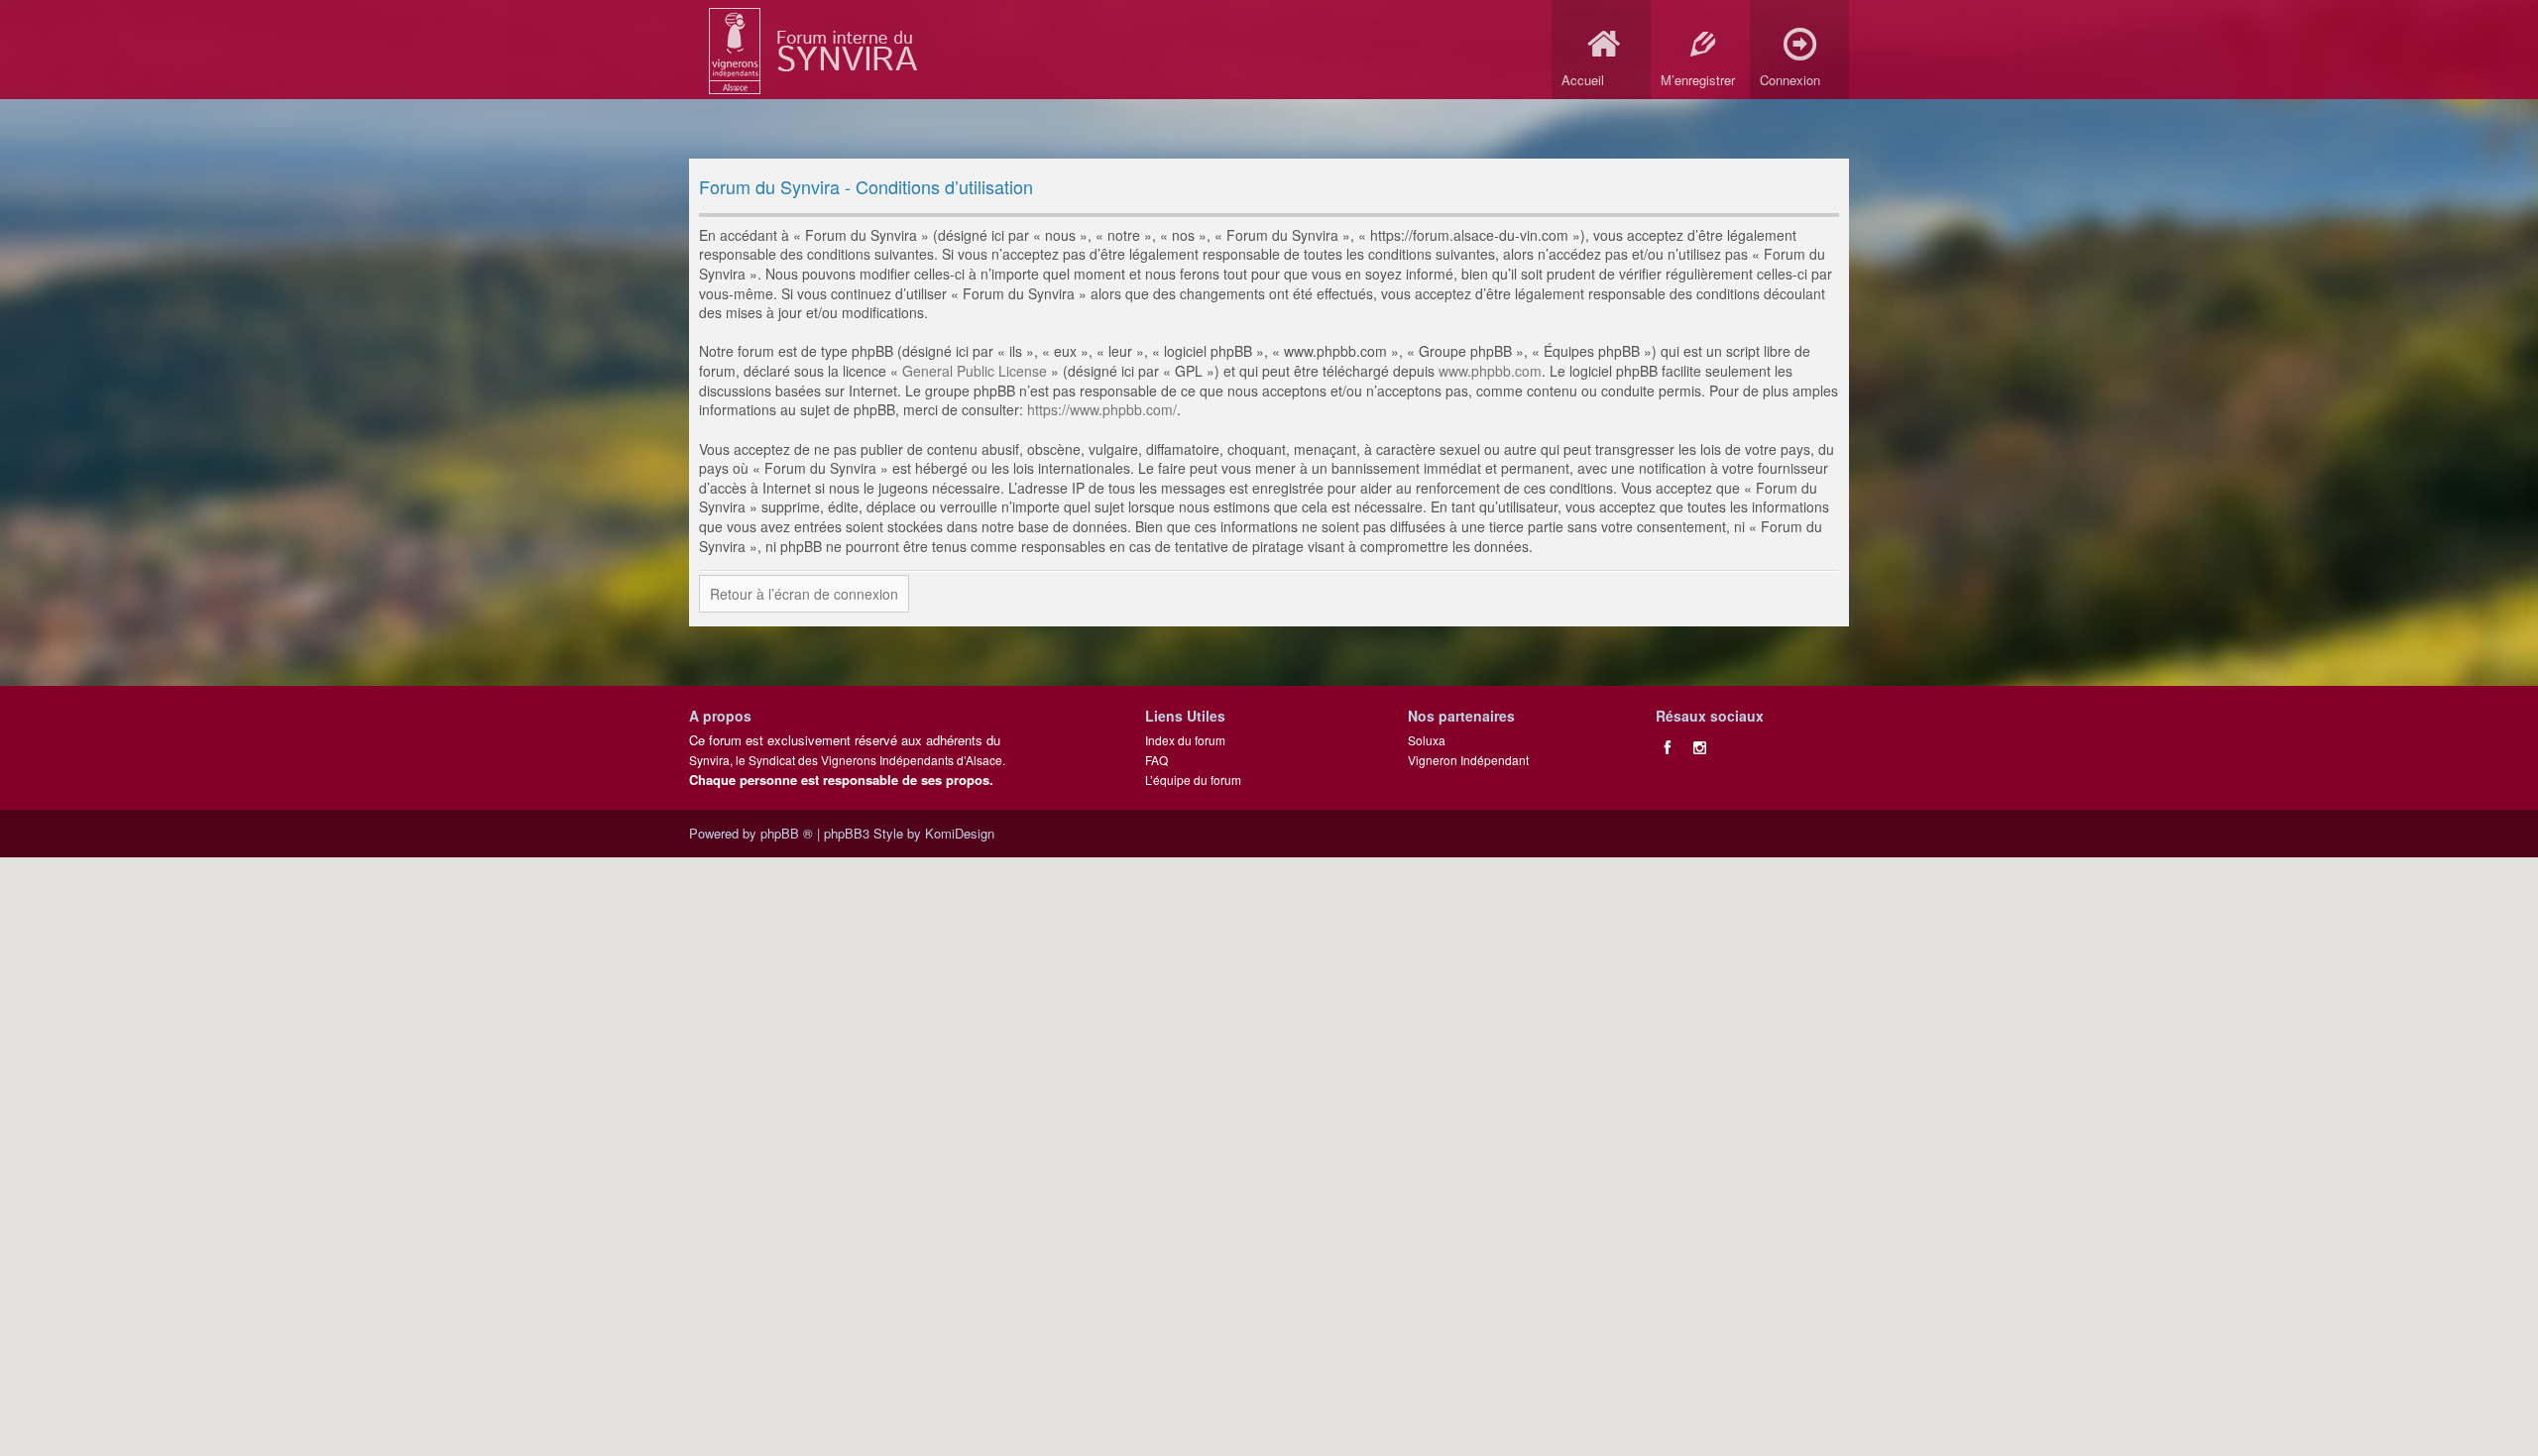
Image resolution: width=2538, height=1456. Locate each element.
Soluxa (1427, 740)
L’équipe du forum (1193, 780)
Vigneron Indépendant (1468, 760)
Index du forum (1185, 740)
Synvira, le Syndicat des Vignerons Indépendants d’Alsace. (847, 760)
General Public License (975, 371)
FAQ (1156, 760)
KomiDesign (960, 833)
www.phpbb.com (1490, 371)
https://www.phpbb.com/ (1102, 409)
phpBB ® (787, 833)
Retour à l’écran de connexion (804, 594)
